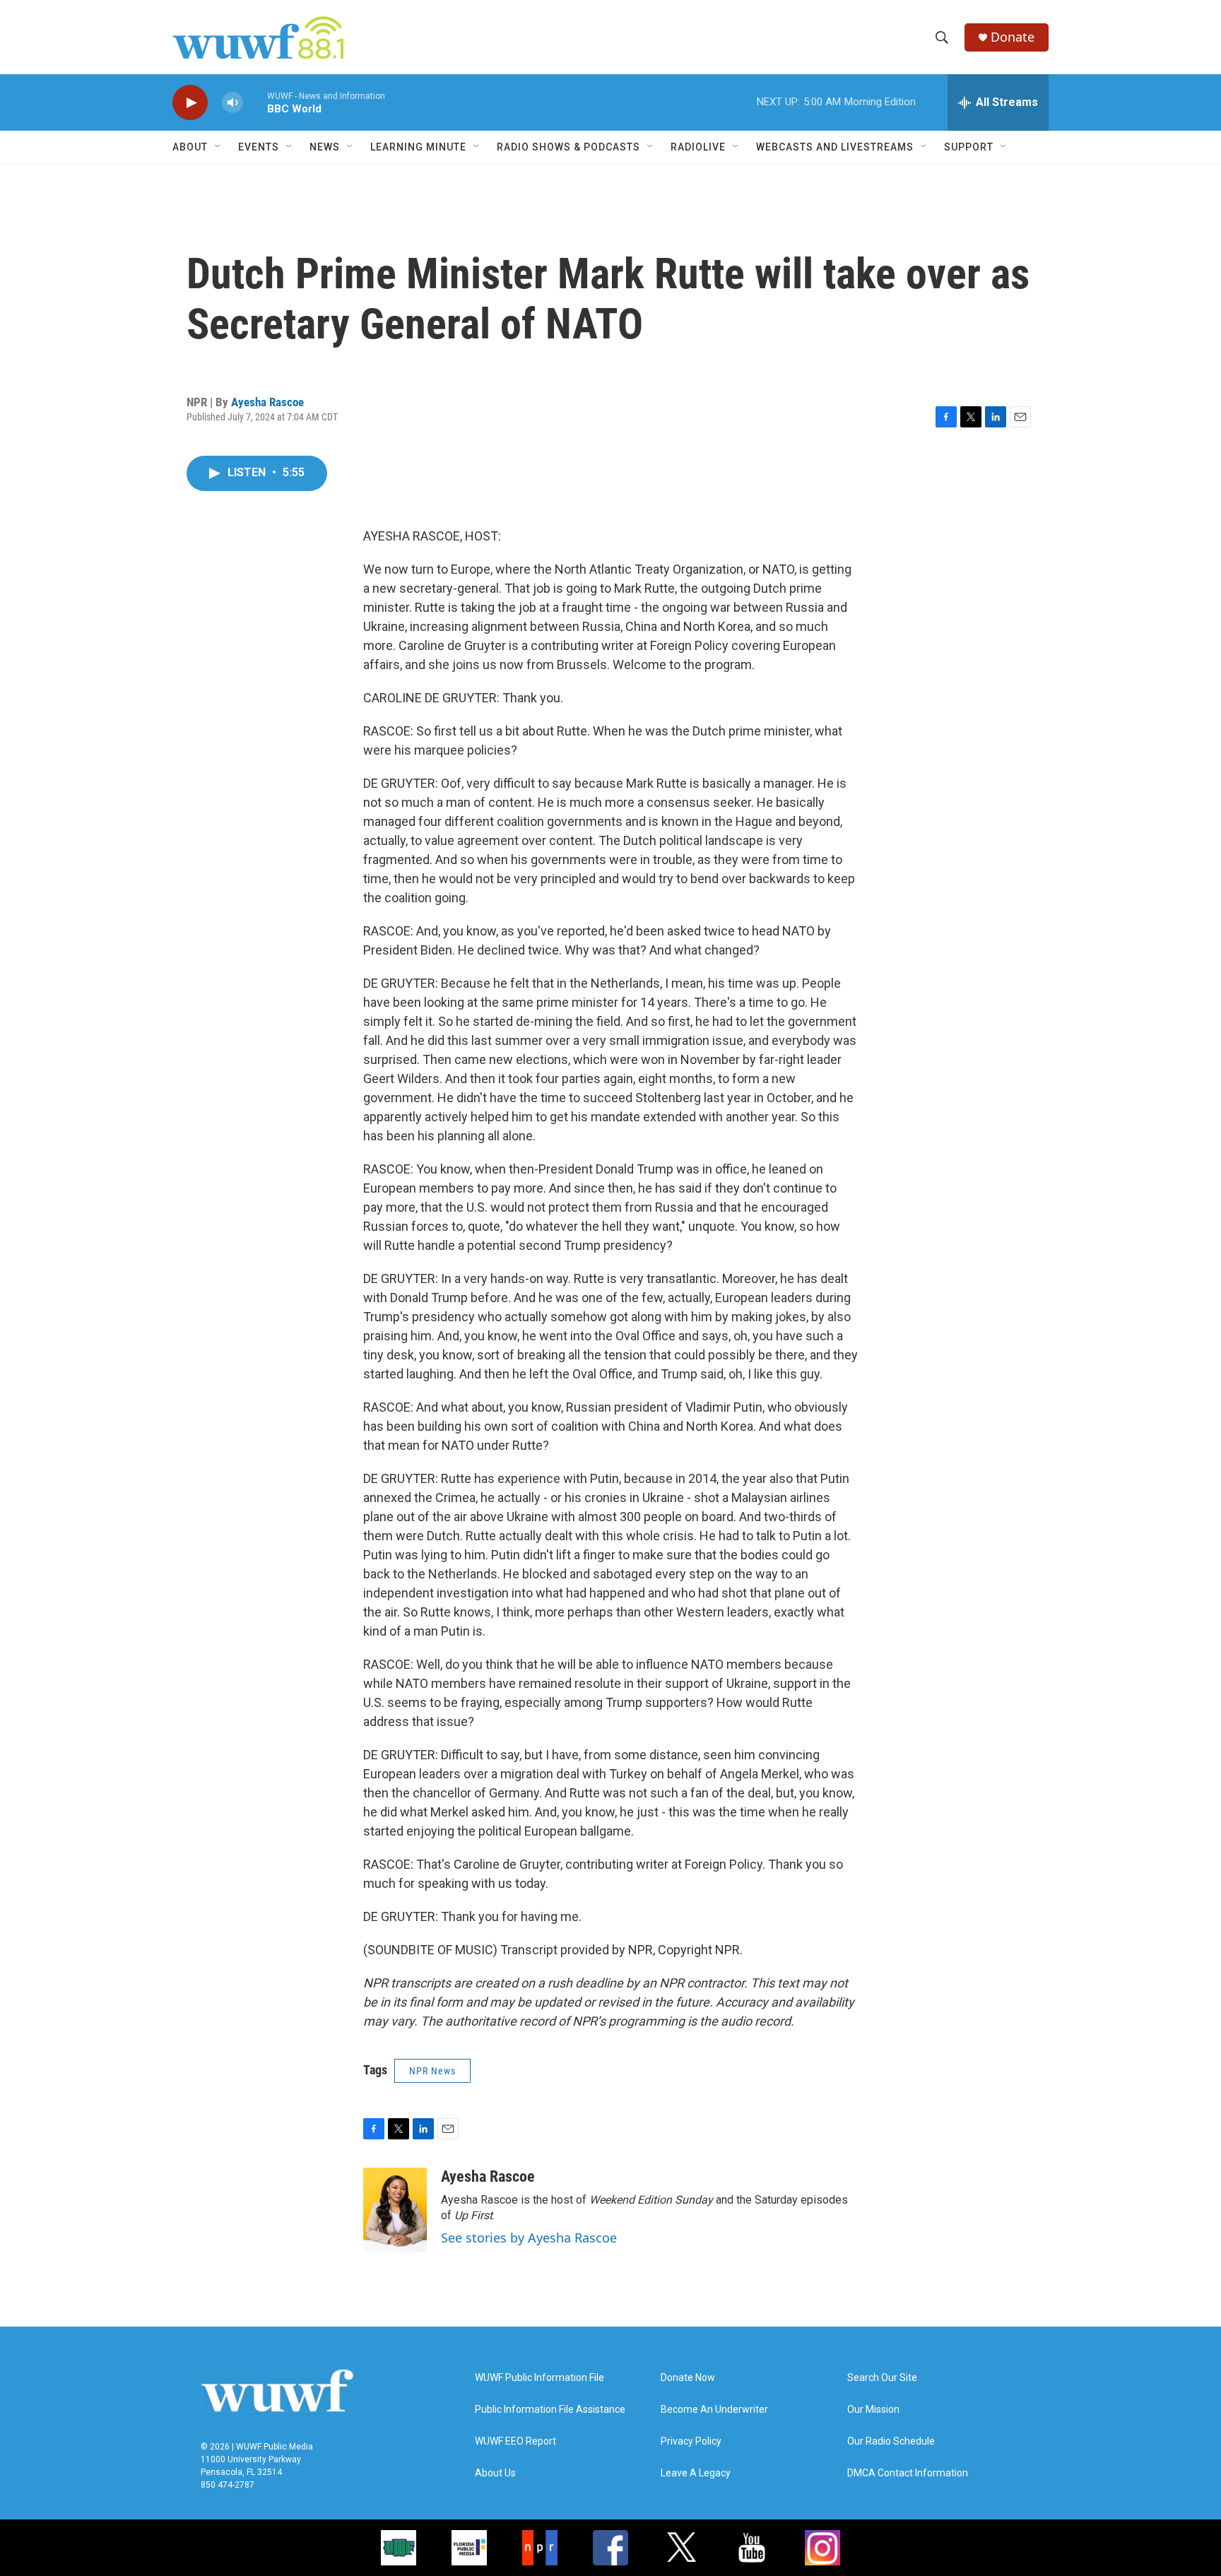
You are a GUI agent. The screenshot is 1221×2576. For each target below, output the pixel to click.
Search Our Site (882, 2378)
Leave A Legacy (696, 2473)
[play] (190, 103)
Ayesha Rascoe (267, 402)
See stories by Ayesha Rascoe (529, 2238)
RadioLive (698, 147)
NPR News (432, 2071)
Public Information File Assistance (550, 2410)
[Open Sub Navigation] (218, 147)
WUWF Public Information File (539, 2378)
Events (259, 147)
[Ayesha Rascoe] (395, 2210)
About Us (495, 2473)
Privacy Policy (691, 2441)
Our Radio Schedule (891, 2441)
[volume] (232, 103)
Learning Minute (418, 147)
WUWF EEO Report (515, 2441)
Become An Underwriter (714, 2410)
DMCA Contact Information (908, 2473)
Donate (1013, 37)
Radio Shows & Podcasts (568, 147)
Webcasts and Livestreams (835, 147)
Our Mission (873, 2410)
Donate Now (688, 2378)
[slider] (255, 102)
